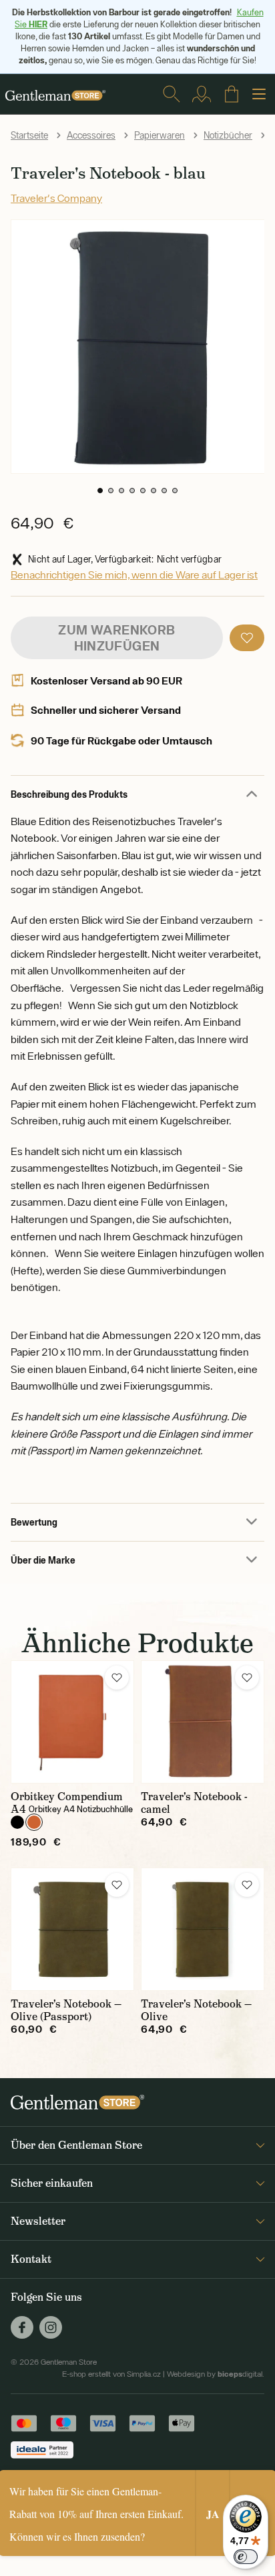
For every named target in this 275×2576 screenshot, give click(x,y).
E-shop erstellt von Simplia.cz (111, 2374)
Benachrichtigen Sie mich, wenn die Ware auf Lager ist (134, 575)
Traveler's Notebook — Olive (196, 2010)
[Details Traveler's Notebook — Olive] (203, 1929)
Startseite (29, 135)
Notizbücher (228, 135)
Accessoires (91, 135)
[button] (100, 491)
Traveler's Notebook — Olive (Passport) (66, 2010)
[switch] (246, 2557)
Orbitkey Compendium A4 (67, 1803)
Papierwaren (160, 135)
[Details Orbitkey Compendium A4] (72, 1722)
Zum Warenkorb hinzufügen (116, 638)
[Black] (17, 1822)
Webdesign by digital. (216, 2374)
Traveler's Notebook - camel (194, 1803)
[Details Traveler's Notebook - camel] (203, 1722)
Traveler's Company (56, 198)
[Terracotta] (34, 1822)
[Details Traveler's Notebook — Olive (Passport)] (72, 1929)
